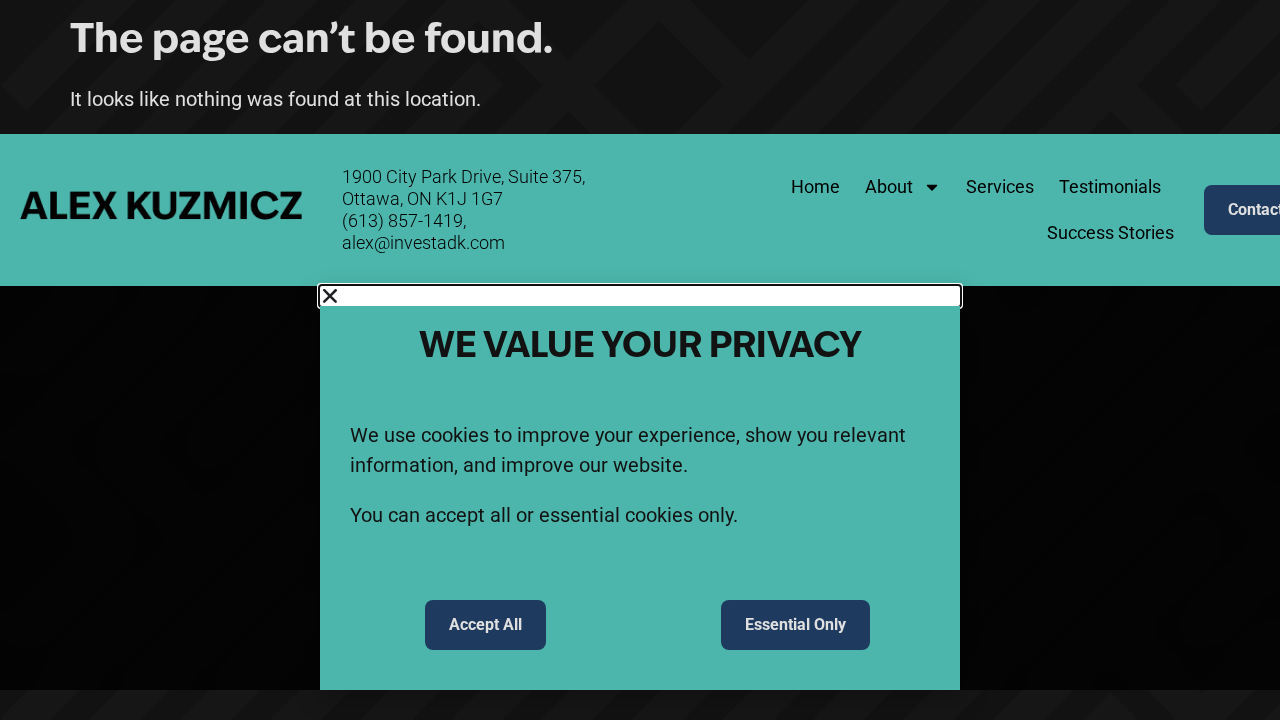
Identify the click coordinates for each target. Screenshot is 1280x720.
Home (815, 186)
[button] (640, 296)
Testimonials (1110, 186)
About (889, 186)
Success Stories (1110, 232)
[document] (640, 488)
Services (1000, 186)
